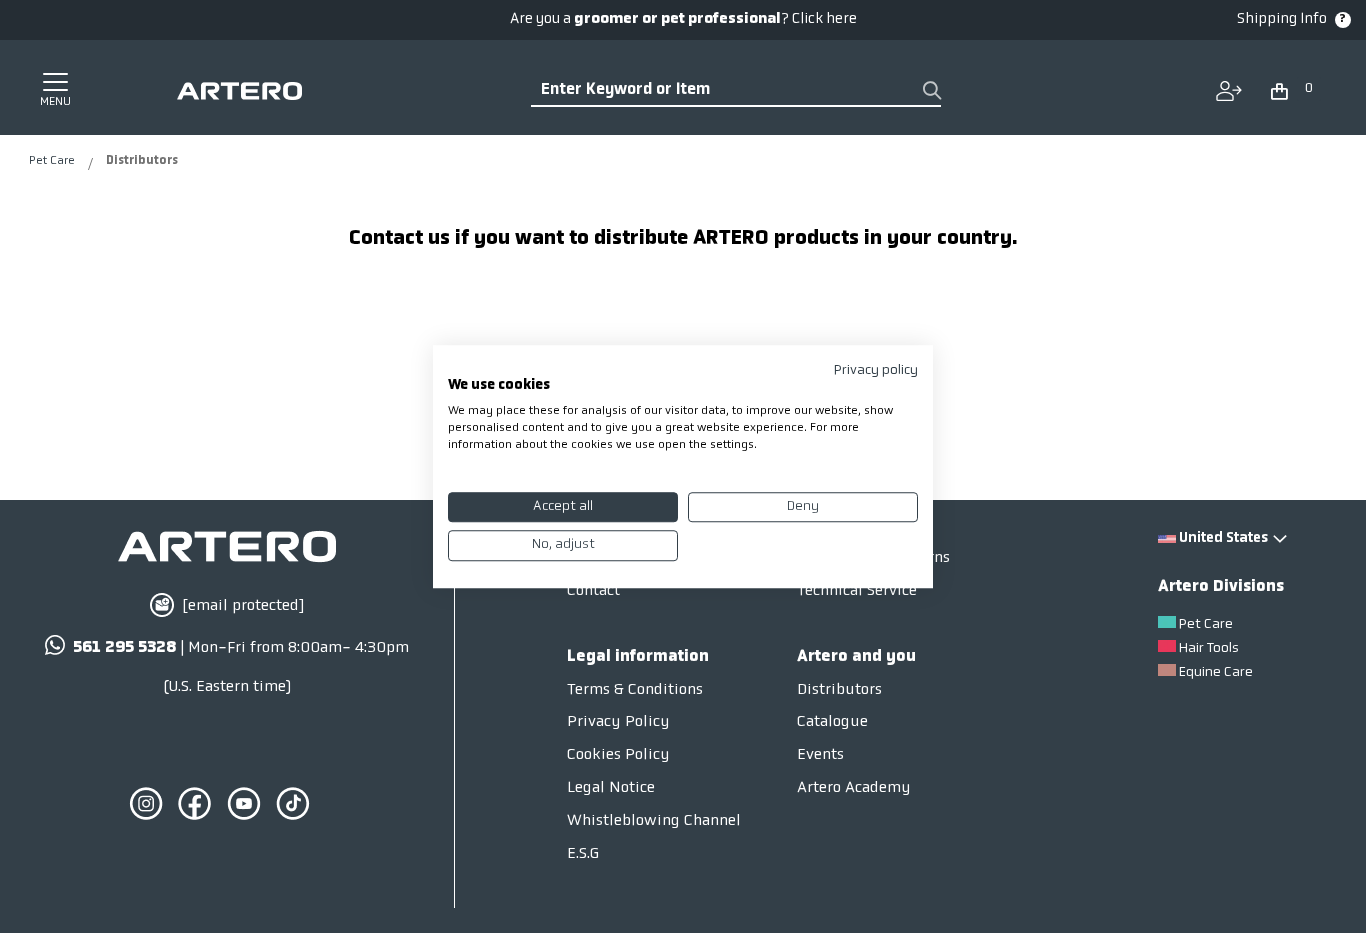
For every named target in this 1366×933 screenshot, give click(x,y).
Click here (824, 19)
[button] (1293, 87)
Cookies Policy (618, 755)
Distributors (839, 690)
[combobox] (736, 91)
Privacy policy (876, 370)
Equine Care (1216, 672)
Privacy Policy (618, 722)
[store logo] (239, 91)
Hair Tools (1209, 648)
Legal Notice (611, 788)
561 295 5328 (124, 648)
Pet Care (53, 161)
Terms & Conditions (635, 690)
